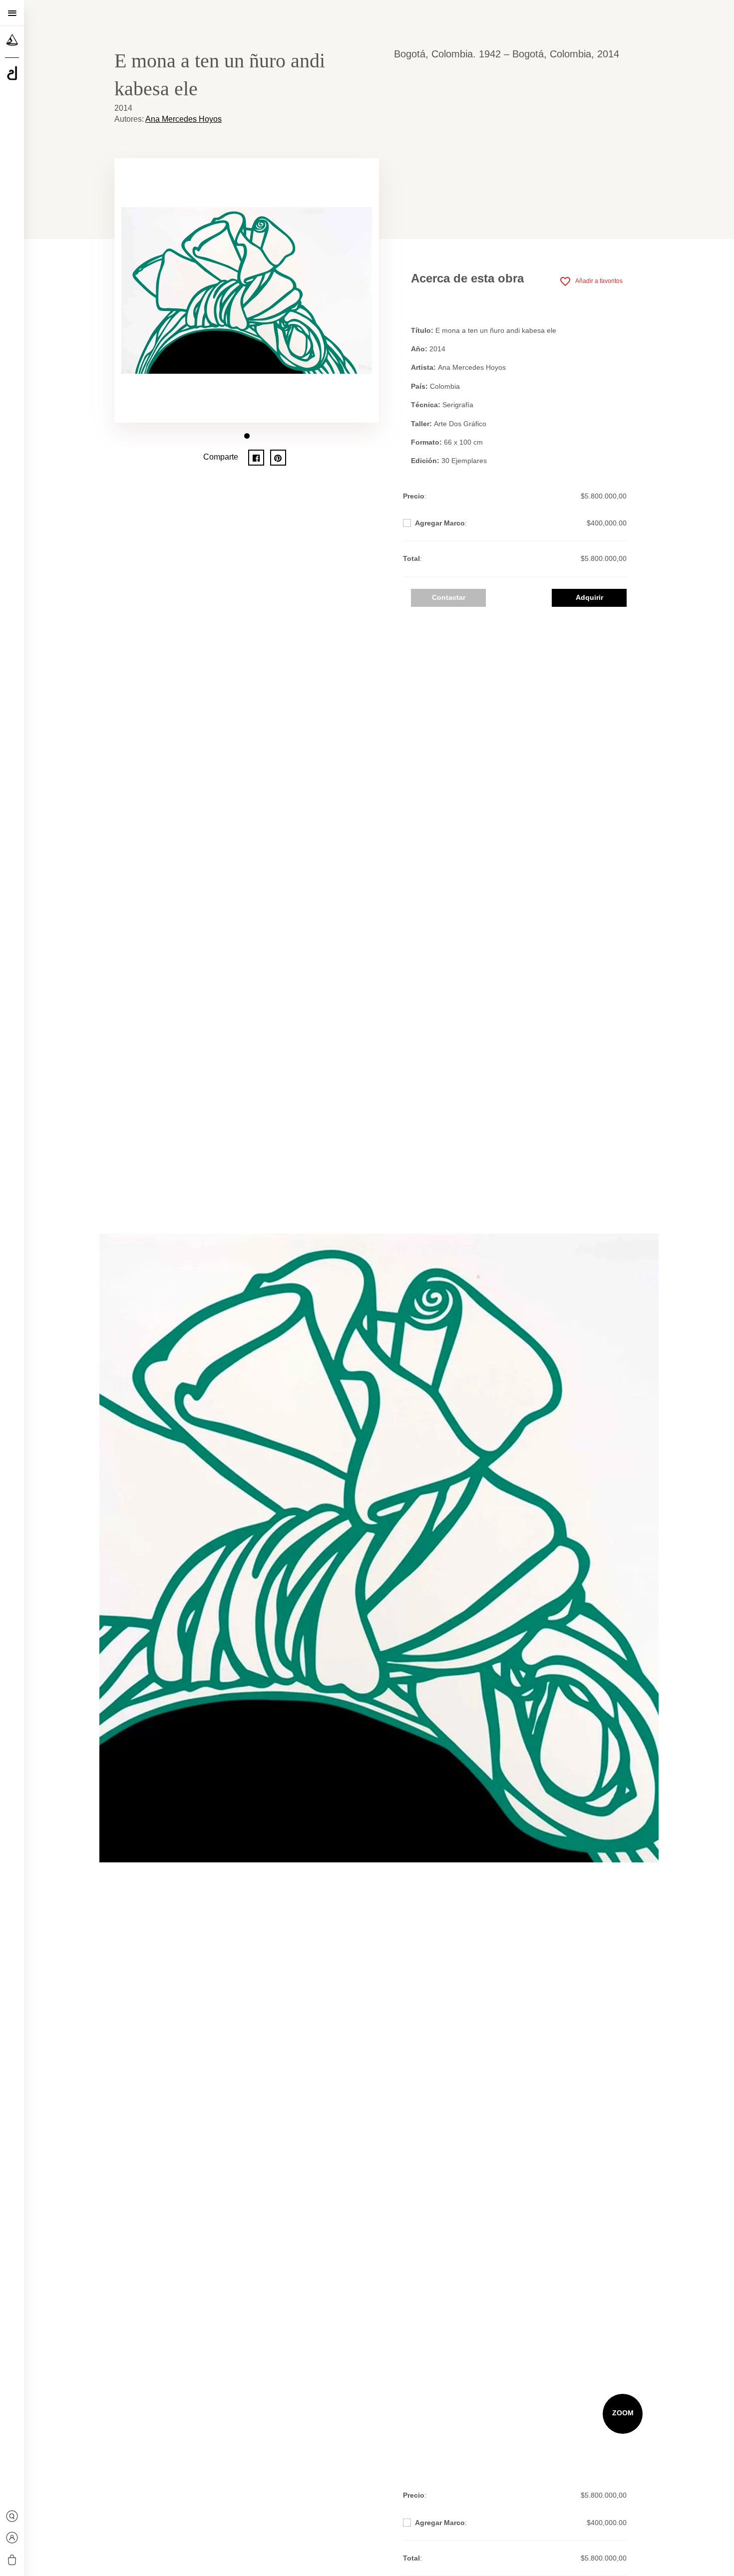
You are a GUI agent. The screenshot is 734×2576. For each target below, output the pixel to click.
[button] (247, 436)
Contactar (449, 597)
